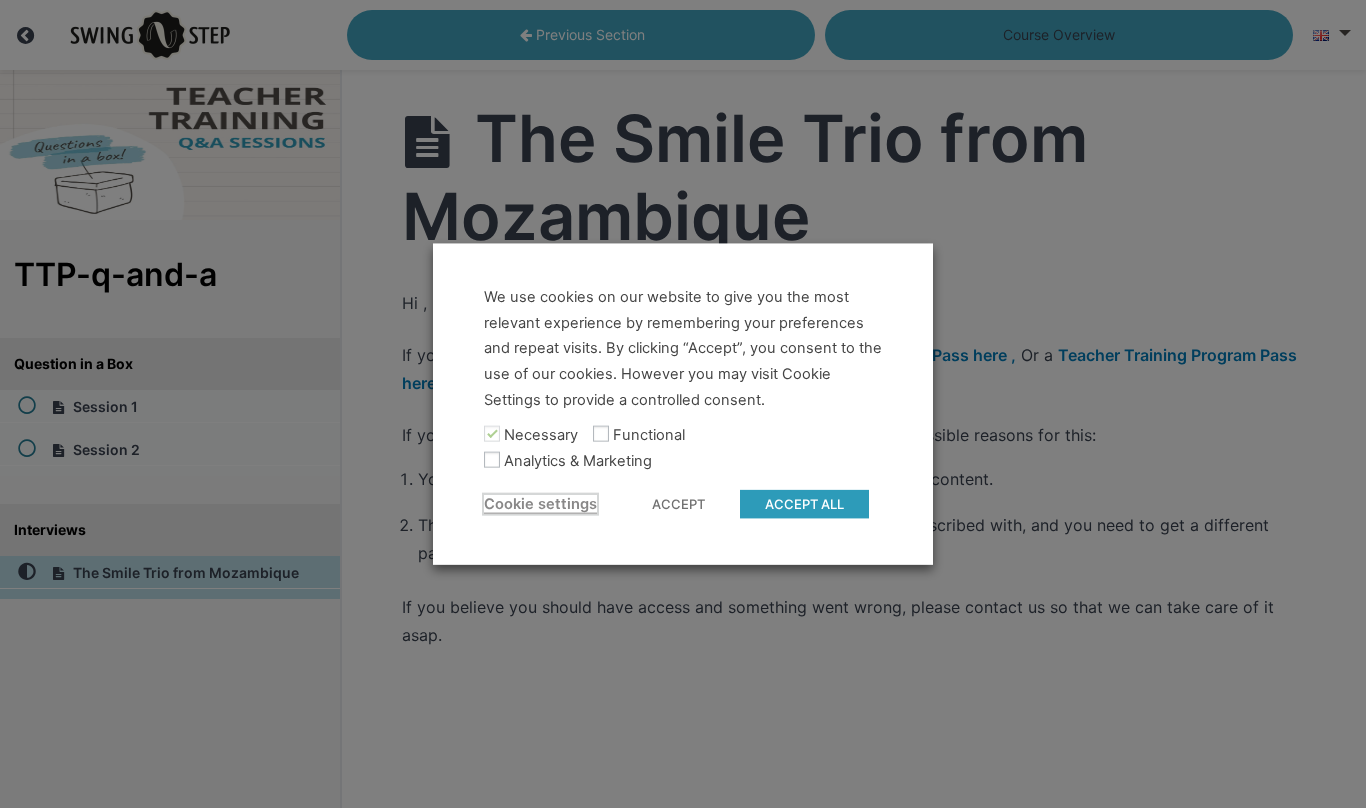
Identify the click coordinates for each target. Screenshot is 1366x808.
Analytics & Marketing (578, 461)
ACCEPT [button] (678, 503)
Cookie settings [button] (540, 503)
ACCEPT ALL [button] (804, 503)
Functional (649, 435)
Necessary (541, 435)
